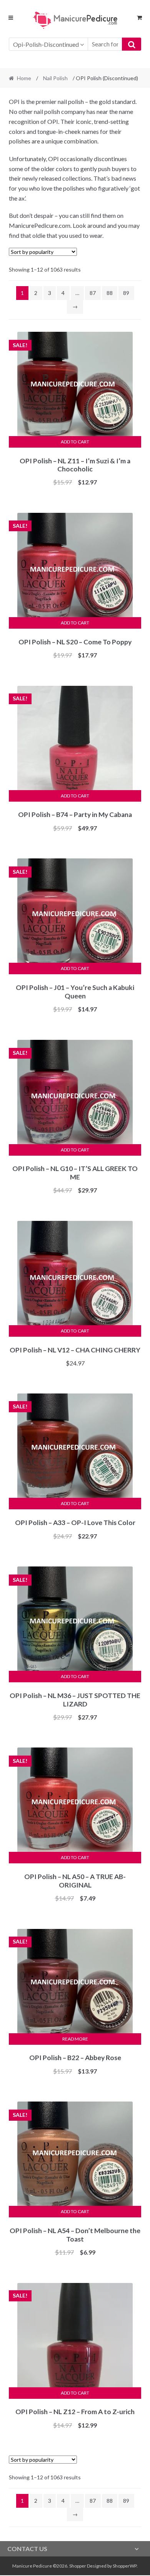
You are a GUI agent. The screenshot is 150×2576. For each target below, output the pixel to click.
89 (126, 293)
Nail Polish (55, 78)
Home (24, 78)
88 (110, 293)
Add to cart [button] (75, 442)
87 (93, 293)
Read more (75, 2039)
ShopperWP (125, 2566)
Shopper (78, 2566)
